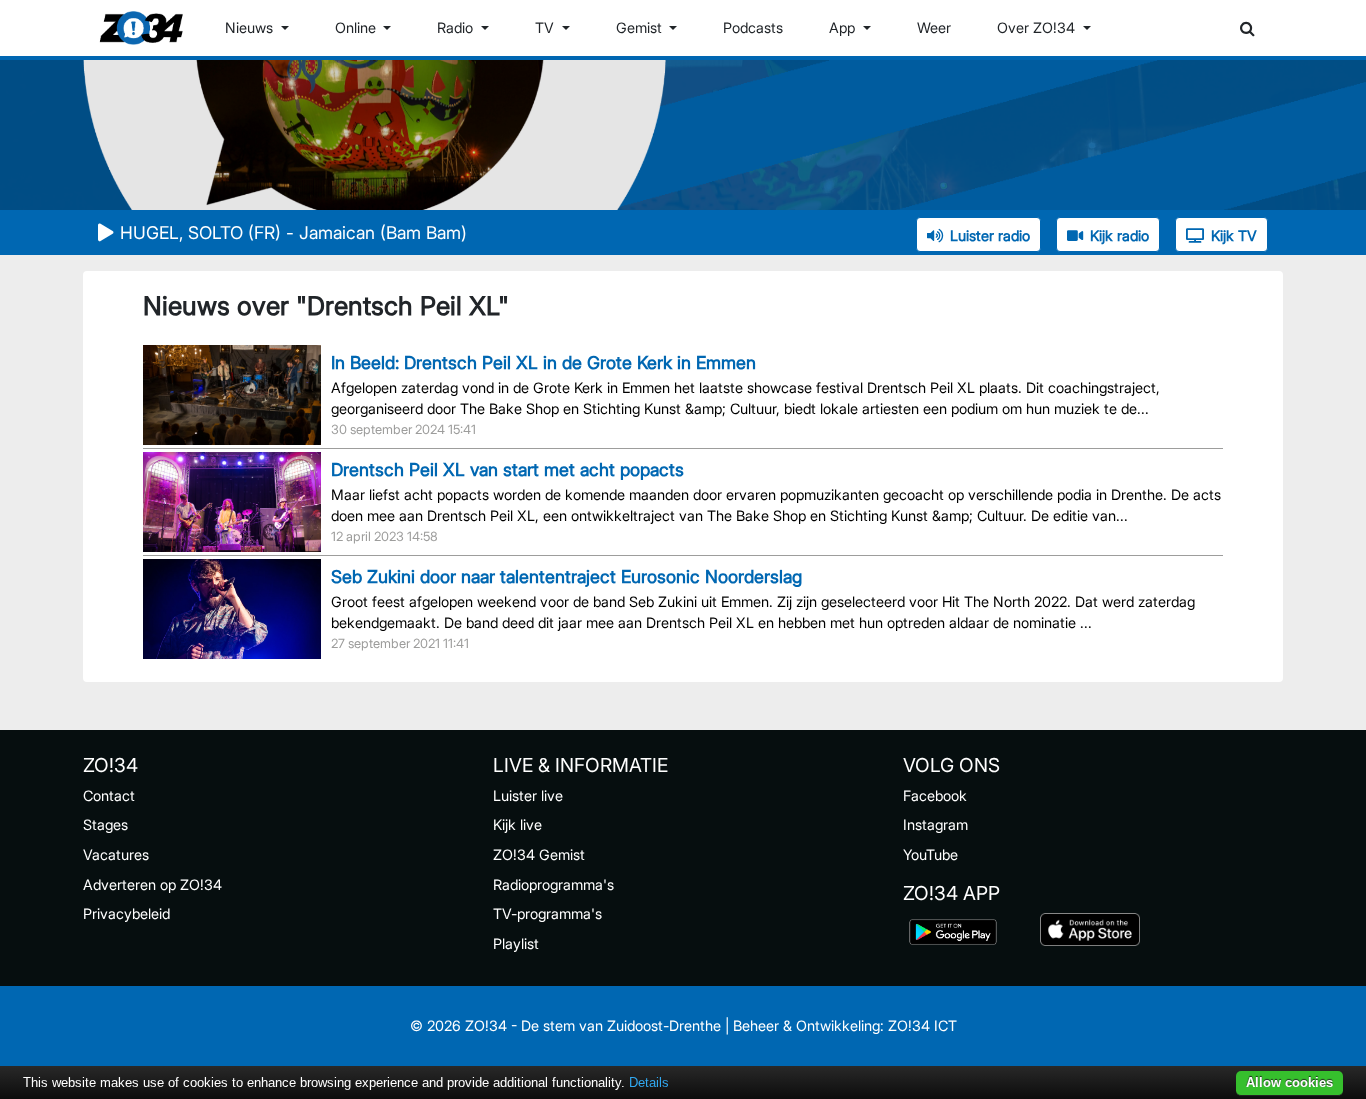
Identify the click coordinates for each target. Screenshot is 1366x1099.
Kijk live (517, 824)
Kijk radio (1119, 235)
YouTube (930, 854)
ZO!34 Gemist (539, 854)
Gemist (641, 27)
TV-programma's (547, 913)
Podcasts (753, 27)
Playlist (516, 943)
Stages (105, 824)
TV (546, 27)
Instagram (935, 824)
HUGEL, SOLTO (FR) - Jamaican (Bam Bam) (293, 232)
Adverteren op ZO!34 (152, 884)
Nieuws (251, 27)
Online (357, 27)
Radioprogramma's (553, 884)
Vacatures (116, 854)
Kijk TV (1234, 235)
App (844, 27)
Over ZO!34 (1038, 27)
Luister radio (990, 235)
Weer (934, 27)
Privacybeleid (126, 913)
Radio (457, 27)
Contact (109, 795)
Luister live (528, 795)
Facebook (935, 795)
